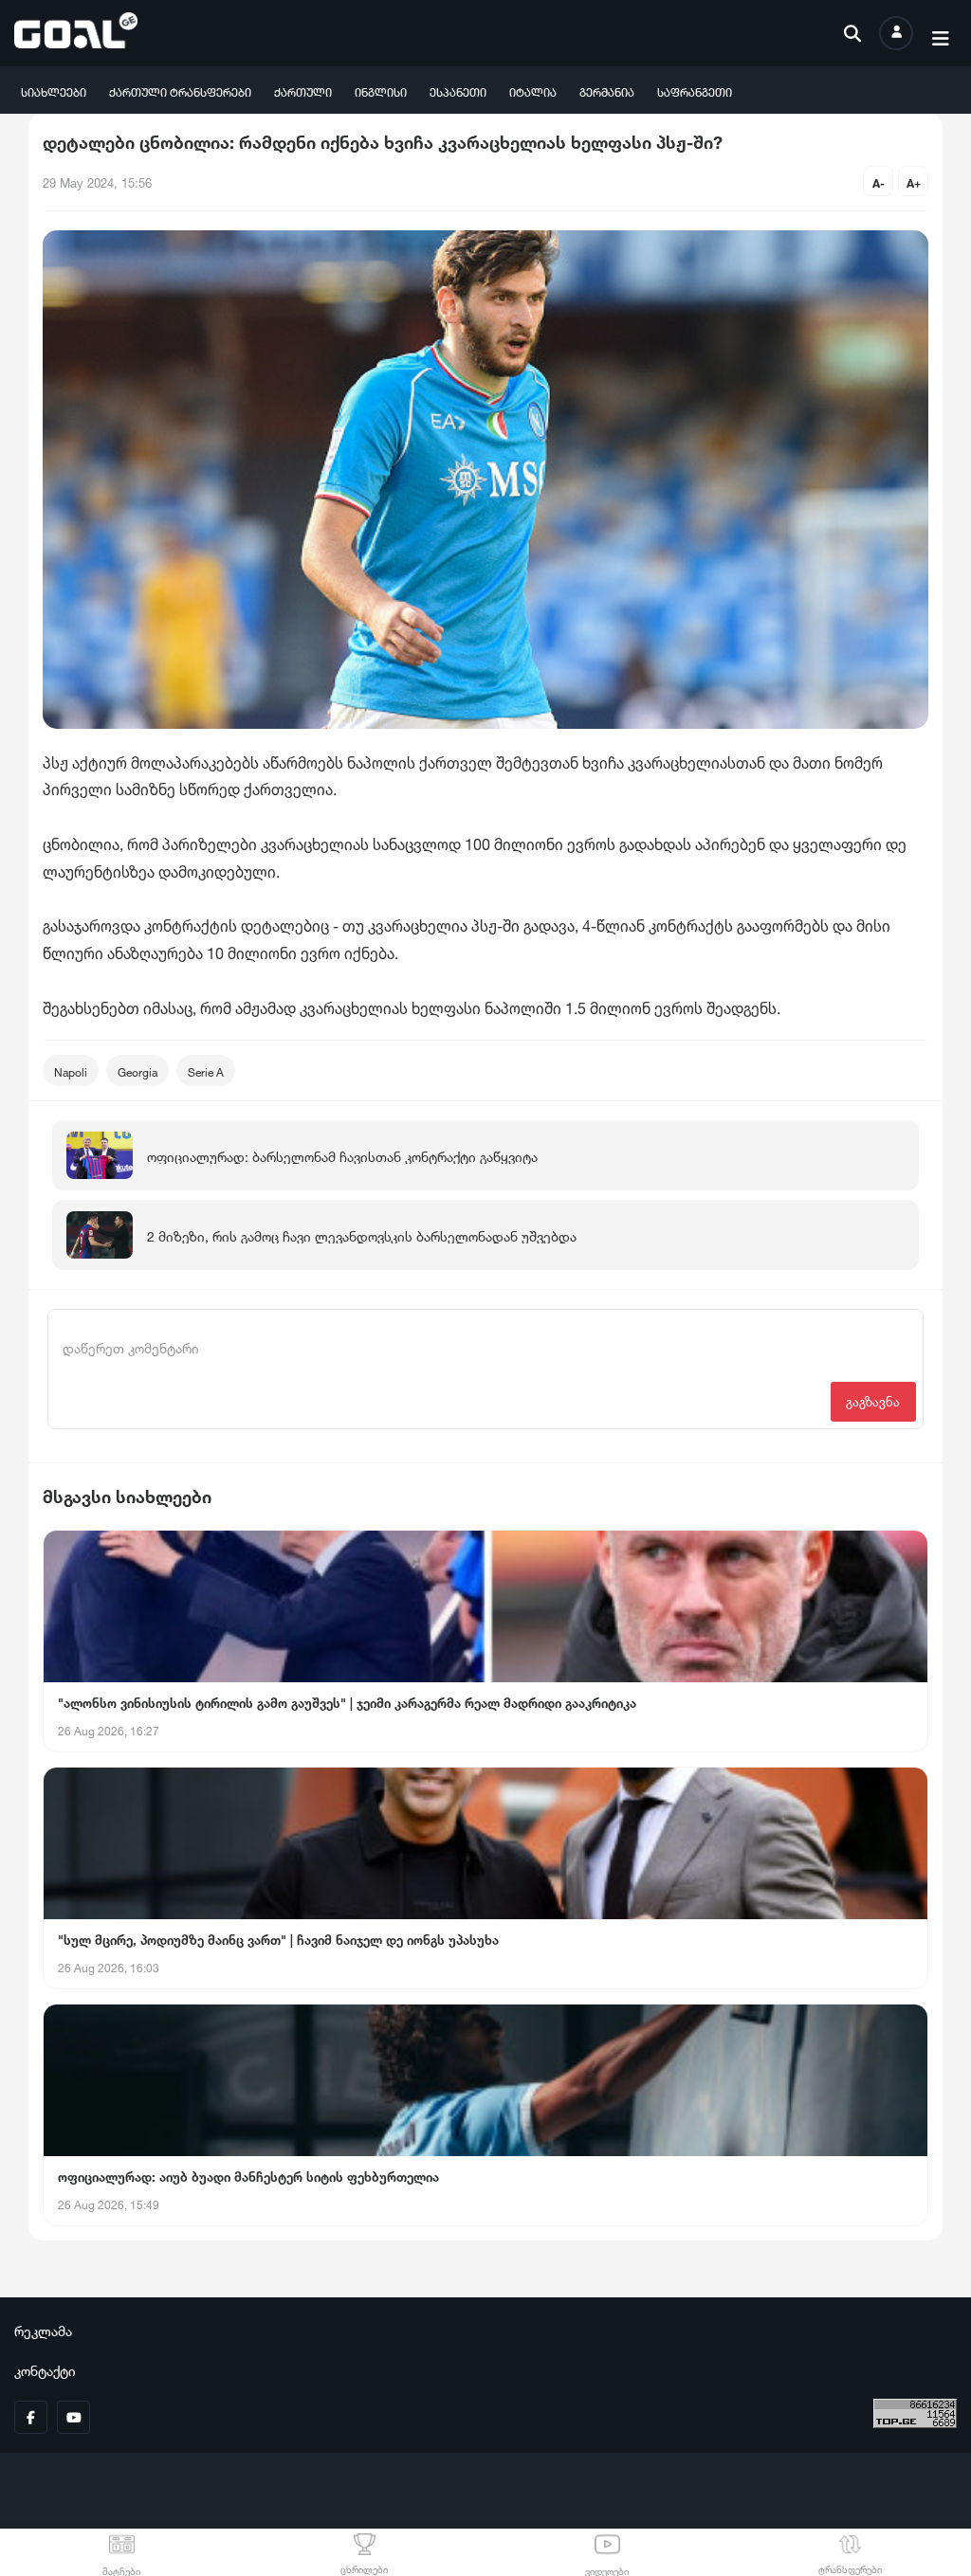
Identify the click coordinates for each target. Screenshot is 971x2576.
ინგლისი (381, 91)
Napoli (71, 1070)
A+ (914, 181)
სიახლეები (54, 91)
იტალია (533, 91)
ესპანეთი (458, 91)
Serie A (206, 1070)
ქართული (303, 91)
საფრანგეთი (695, 91)
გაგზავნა (873, 1400)
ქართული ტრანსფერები (180, 91)
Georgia (137, 1070)
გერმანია (607, 91)
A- (879, 181)
